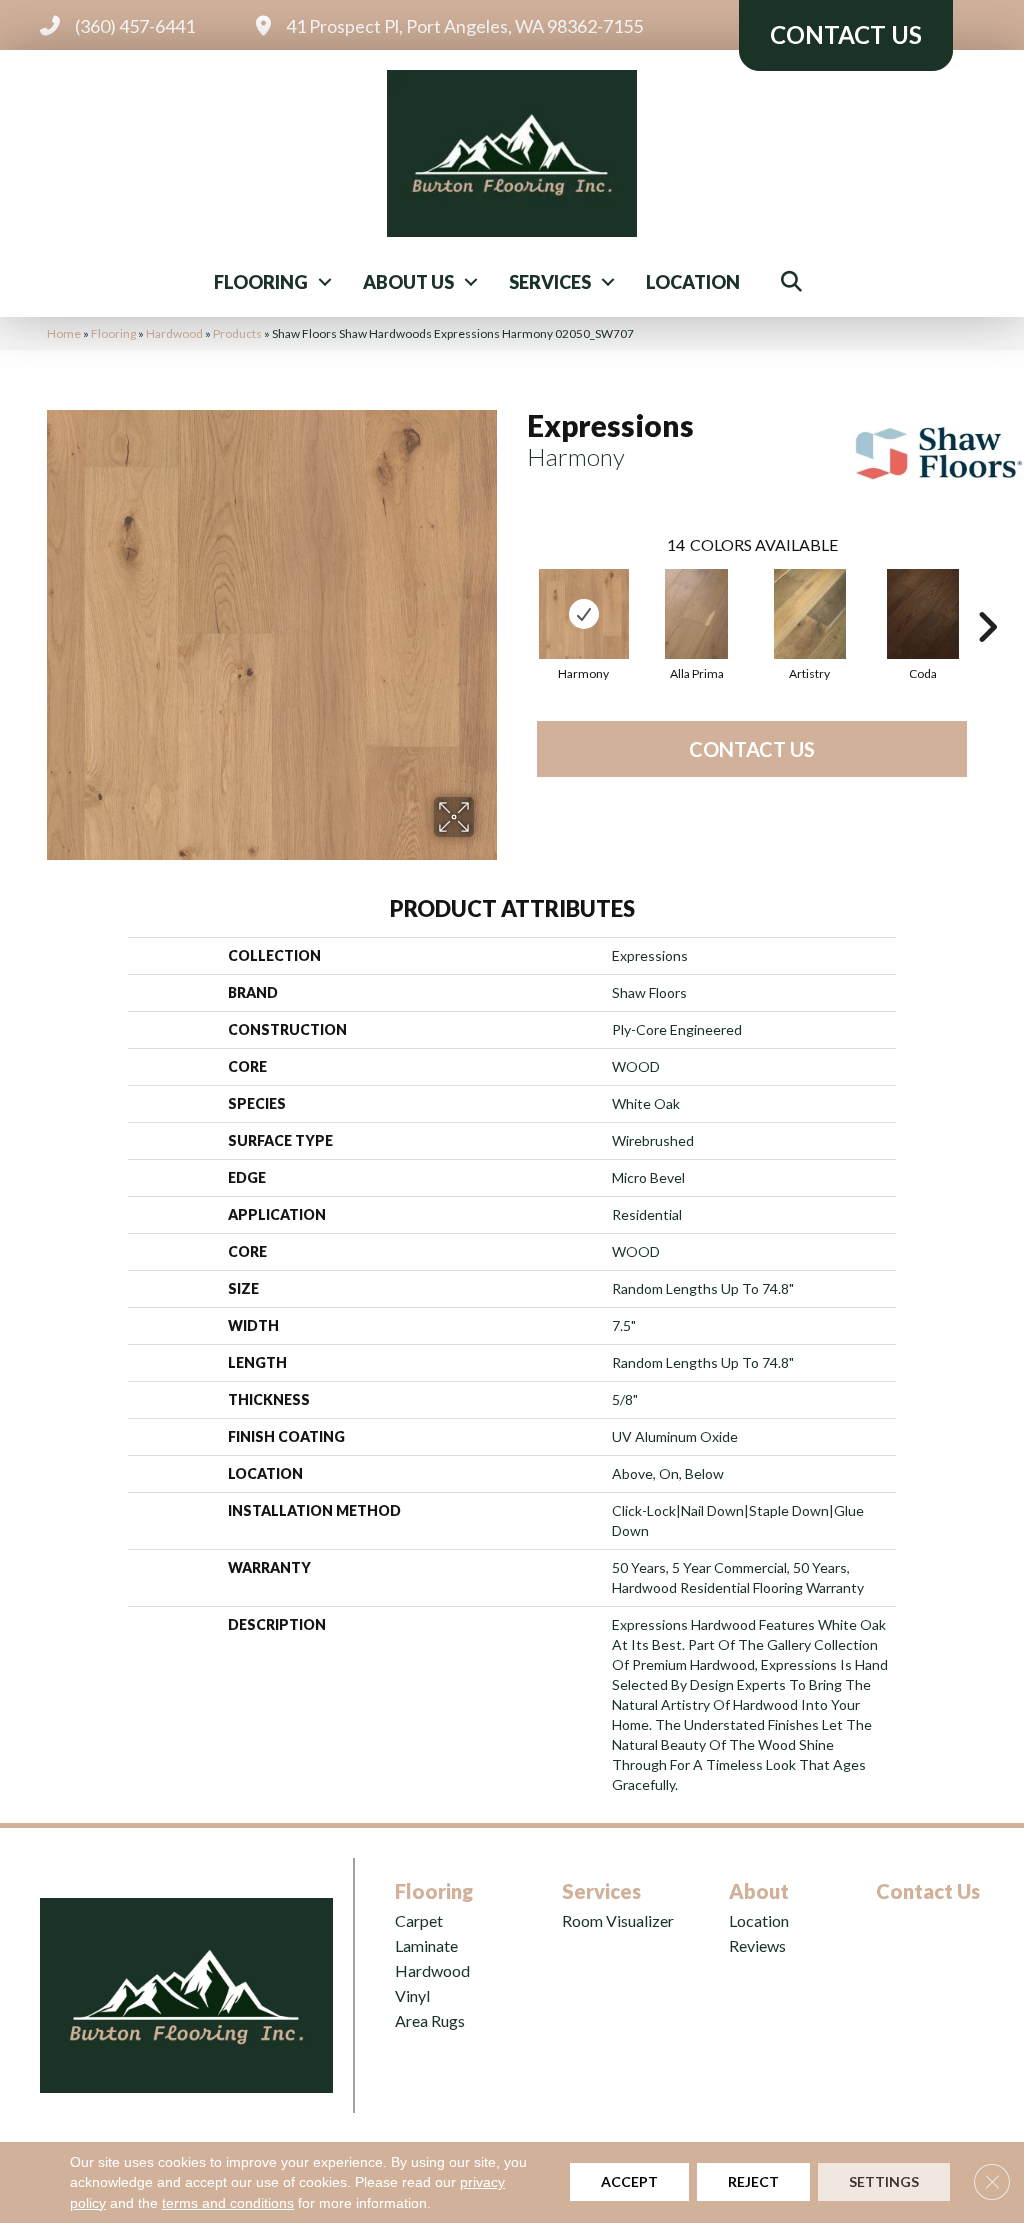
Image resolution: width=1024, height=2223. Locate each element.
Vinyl (412, 1995)
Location (693, 282)
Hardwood (174, 333)
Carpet (419, 1920)
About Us (408, 282)
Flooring (261, 282)
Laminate (426, 1945)
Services (550, 282)
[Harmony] (584, 614)
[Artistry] (810, 614)
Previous (517, 597)
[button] (325, 282)
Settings (884, 2182)
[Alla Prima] (697, 614)
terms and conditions (228, 2203)
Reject (753, 2182)
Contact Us (752, 749)
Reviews (757, 1945)
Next (987, 597)
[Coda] (923, 614)
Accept (629, 2182)
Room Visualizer (618, 1920)
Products (237, 333)
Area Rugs (430, 2020)
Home (64, 333)
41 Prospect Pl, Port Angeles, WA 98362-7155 (464, 26)
